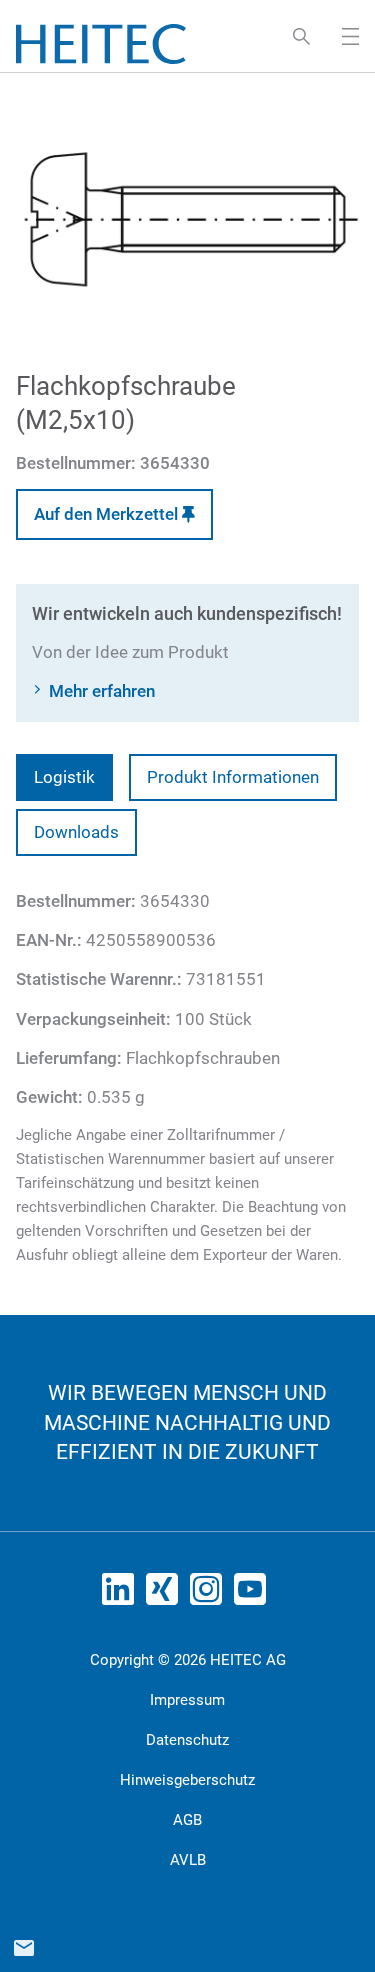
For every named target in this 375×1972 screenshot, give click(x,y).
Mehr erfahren (102, 691)
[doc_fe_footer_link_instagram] (210, 1595)
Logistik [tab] (64, 777)
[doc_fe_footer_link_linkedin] (122, 1595)
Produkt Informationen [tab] (233, 777)
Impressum (187, 1700)
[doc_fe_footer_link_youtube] (254, 1595)
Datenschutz (187, 1740)
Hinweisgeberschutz (187, 1780)
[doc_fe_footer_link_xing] (166, 1595)
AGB (187, 1820)
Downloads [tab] (76, 832)
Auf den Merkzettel (108, 514)
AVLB (188, 1860)
